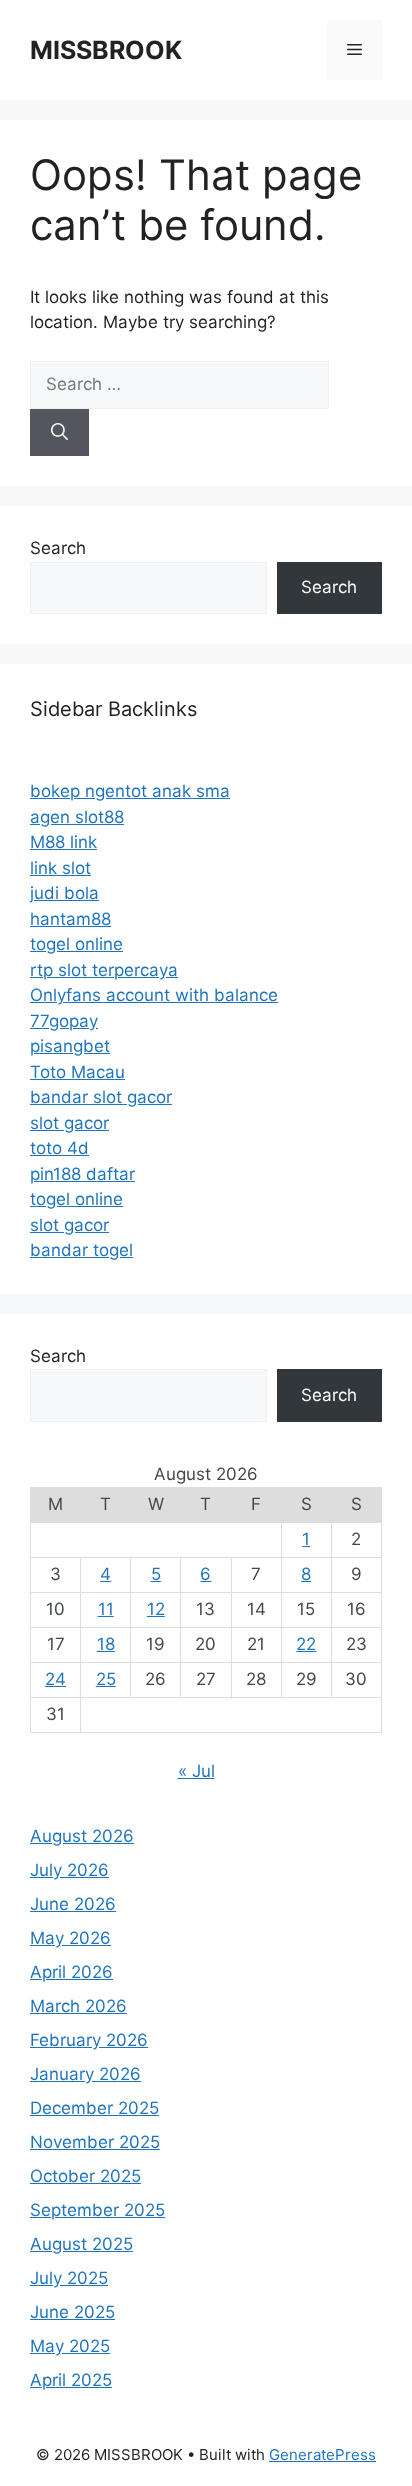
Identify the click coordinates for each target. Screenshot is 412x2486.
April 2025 (71, 2380)
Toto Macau (77, 1072)
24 (55, 1679)
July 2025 (69, 2278)
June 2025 (72, 2312)
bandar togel (81, 1250)
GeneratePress (322, 2454)
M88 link (63, 842)
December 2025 (94, 2108)
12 (156, 1609)
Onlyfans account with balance (154, 995)
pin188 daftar (82, 1174)
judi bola (64, 893)
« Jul (196, 1771)
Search (58, 548)
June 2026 (73, 1904)
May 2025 (70, 2346)
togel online (76, 944)
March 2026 (78, 2006)
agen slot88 (77, 817)
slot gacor (69, 1123)
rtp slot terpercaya (104, 970)
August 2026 (82, 1836)
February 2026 (89, 2040)
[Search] (59, 433)
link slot (60, 868)
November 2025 (95, 2142)
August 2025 (81, 2244)
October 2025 (85, 2176)
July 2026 (69, 1870)
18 (106, 1644)
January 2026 (85, 2074)
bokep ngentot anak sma (130, 791)
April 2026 (71, 1972)
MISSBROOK (106, 50)
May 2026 (70, 1938)
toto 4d (59, 1148)
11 (106, 1609)
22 (306, 1644)
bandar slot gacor (101, 1097)
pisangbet (70, 1046)
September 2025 (97, 2210)
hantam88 (70, 919)
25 (106, 1679)
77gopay (64, 1021)
